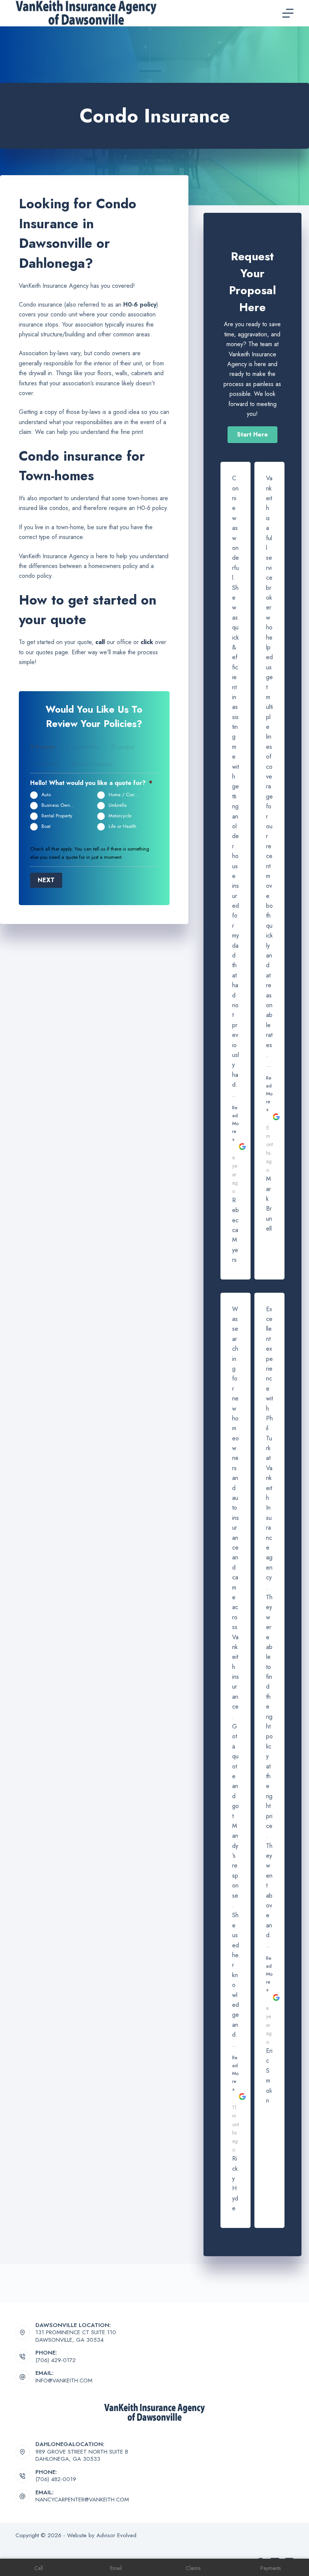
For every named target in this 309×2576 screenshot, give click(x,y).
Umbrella (118, 805)
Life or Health (122, 826)
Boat (46, 826)
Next (46, 880)
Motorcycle (120, 816)
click (147, 642)
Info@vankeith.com (64, 2381)
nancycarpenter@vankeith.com (82, 2500)
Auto (46, 795)
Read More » (235, 1123)
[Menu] (288, 13)
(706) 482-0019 (56, 2479)
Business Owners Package (61, 805)
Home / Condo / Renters (128, 795)
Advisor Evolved (116, 2535)
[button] (252, 435)
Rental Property (57, 816)
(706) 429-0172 (56, 2360)
